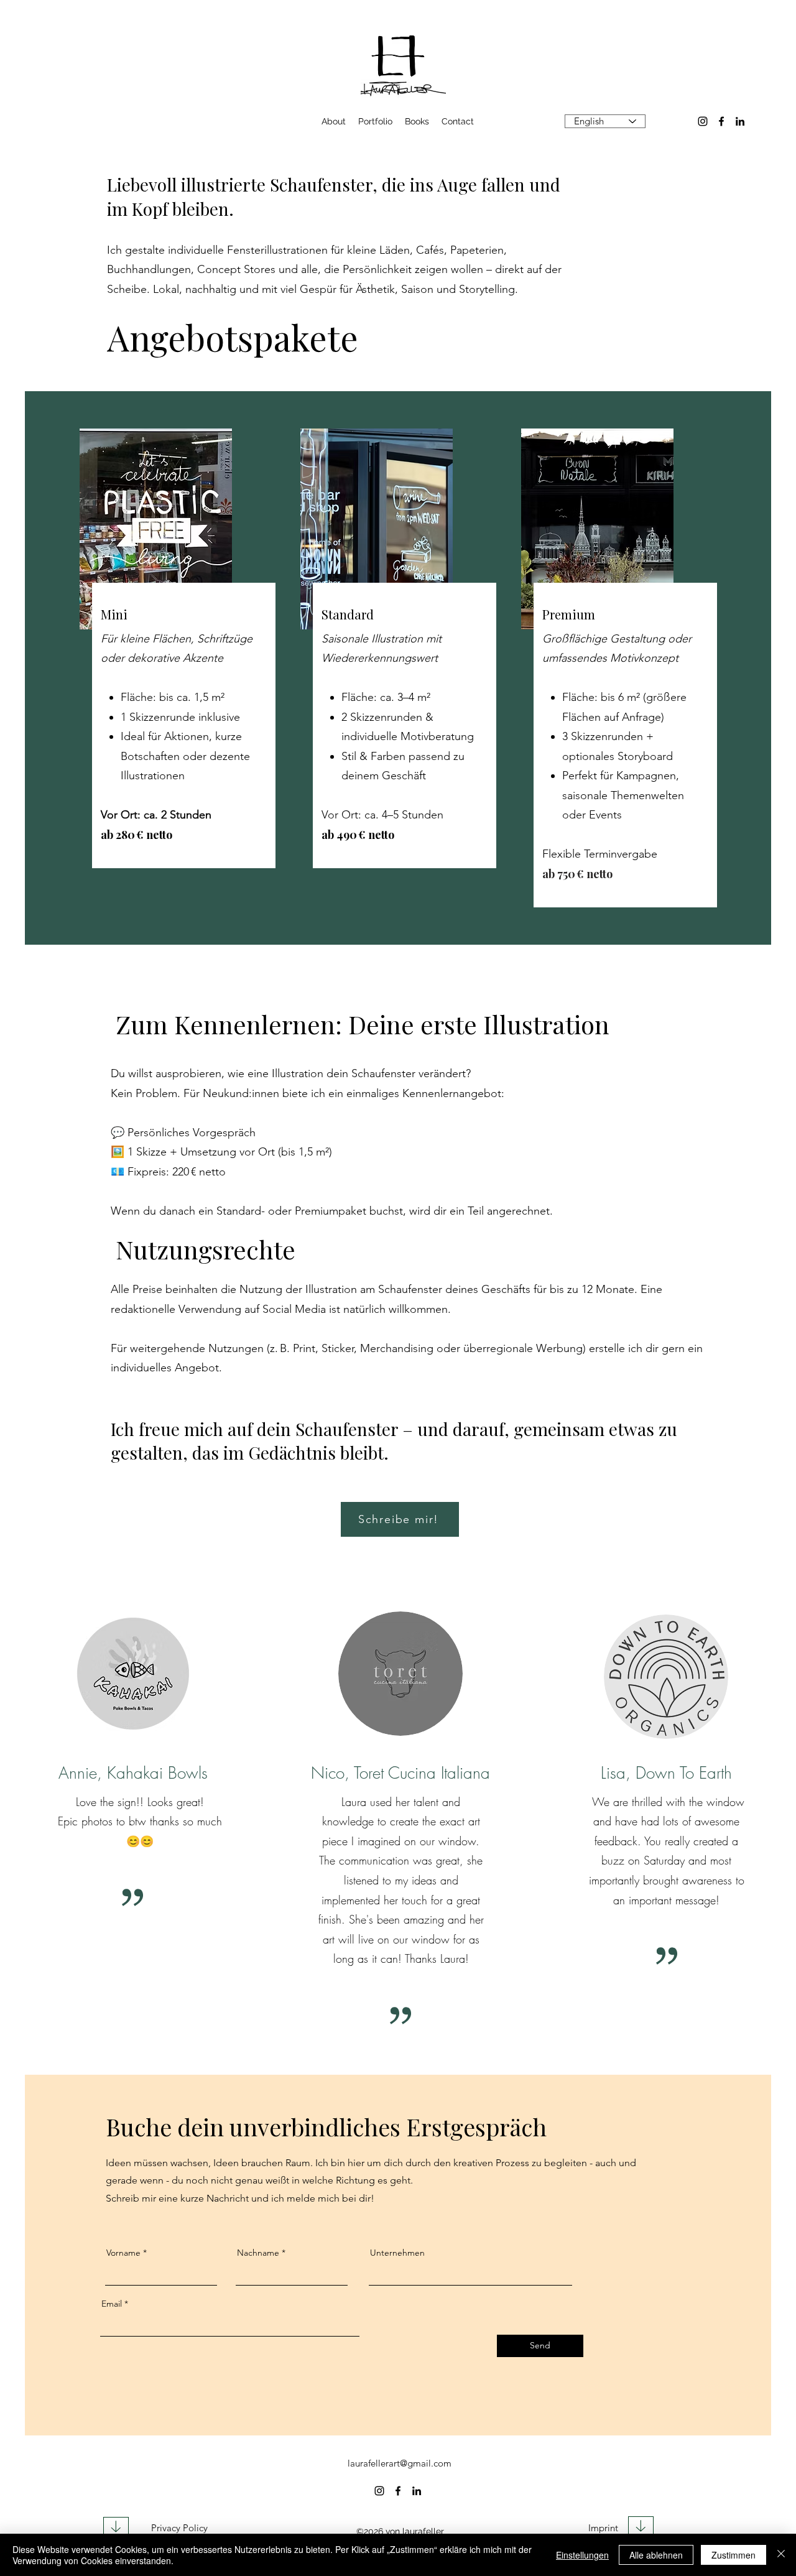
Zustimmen (734, 2555)
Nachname (258, 2253)
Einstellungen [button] (582, 2555)
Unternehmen (397, 2253)
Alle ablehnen (656, 2555)
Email (112, 2304)
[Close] (781, 2555)
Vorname (123, 2253)
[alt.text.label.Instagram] (703, 121)
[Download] (116, 2528)
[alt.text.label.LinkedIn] (740, 121)
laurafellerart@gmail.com (400, 2463)
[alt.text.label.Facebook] (721, 121)
